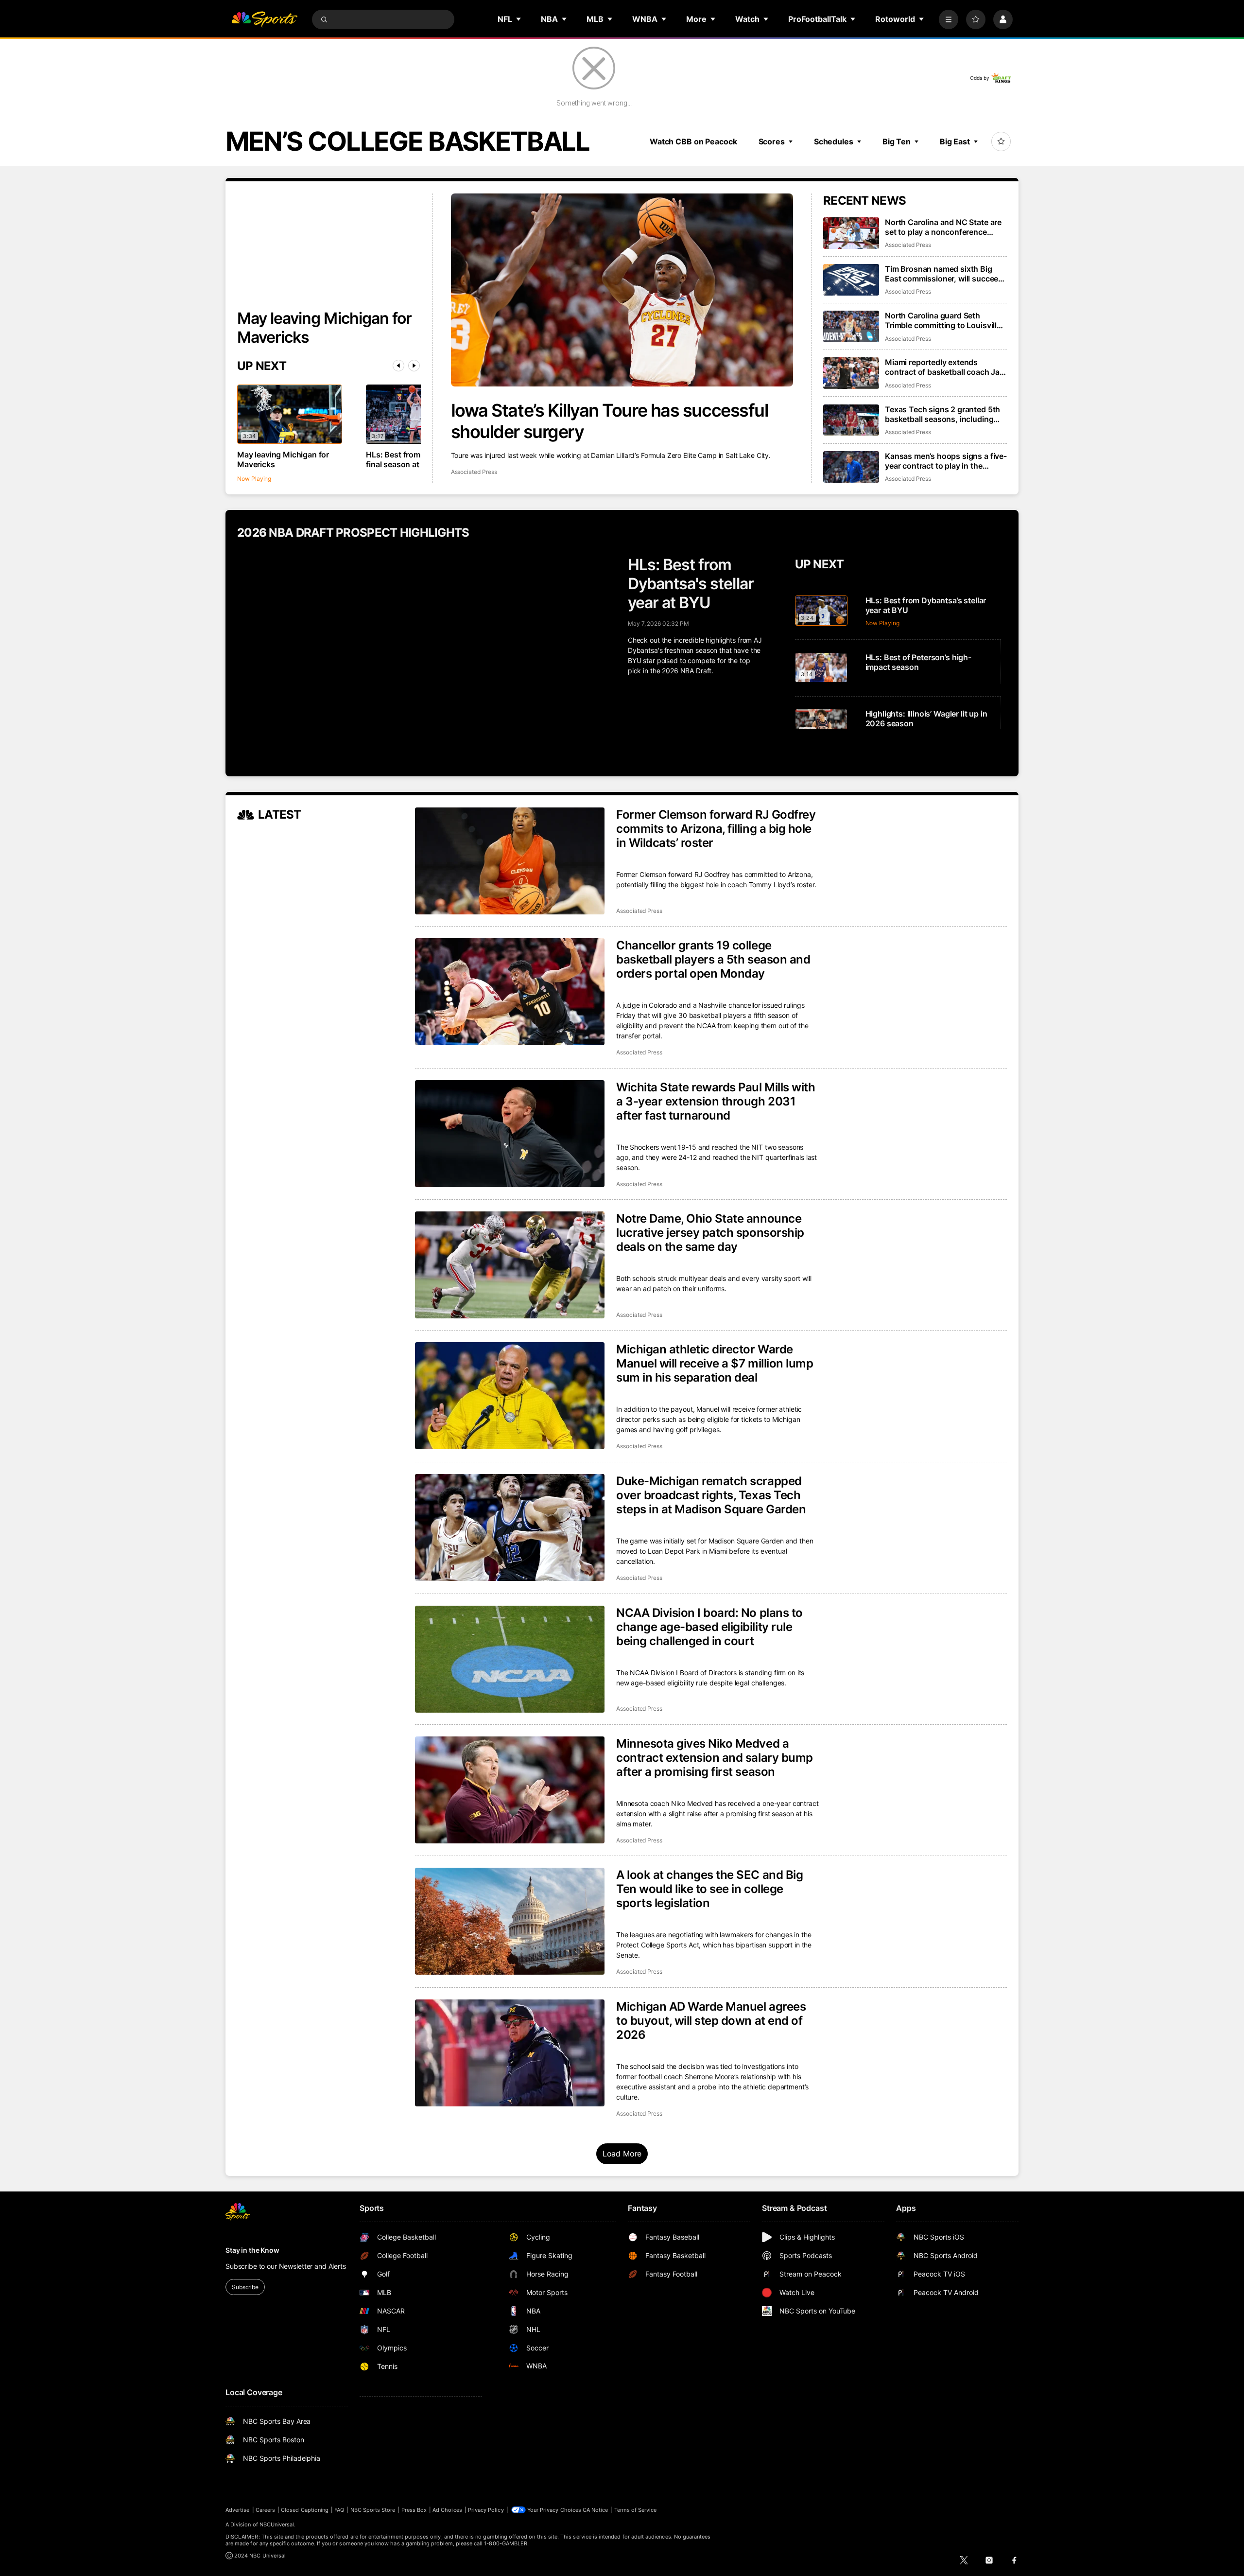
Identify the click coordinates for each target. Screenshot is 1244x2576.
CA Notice (596, 2510)
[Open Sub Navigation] (519, 19)
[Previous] (398, 366)
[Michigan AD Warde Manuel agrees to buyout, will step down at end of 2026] (510, 2053)
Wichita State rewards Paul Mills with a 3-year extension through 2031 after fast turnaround (716, 1101)
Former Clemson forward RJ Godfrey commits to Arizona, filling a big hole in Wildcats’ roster (716, 829)
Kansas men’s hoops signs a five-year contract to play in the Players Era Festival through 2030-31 (946, 461)
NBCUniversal (277, 2524)
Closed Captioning (305, 2510)
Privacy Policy (486, 2510)
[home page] (264, 19)
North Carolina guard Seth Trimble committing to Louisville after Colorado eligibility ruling (943, 320)
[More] (949, 19)
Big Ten (897, 141)
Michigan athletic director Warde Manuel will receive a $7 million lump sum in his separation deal (715, 1363)
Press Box (414, 2510)
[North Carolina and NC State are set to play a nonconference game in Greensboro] (851, 233)
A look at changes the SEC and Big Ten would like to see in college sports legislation (709, 1889)
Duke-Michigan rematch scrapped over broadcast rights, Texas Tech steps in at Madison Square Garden (711, 1495)
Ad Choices (447, 2510)
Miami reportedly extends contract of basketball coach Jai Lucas (943, 367)
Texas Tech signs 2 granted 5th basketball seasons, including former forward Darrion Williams (943, 414)
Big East (955, 141)
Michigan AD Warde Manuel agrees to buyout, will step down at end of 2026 (711, 2021)
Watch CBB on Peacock (693, 141)
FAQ (339, 2510)
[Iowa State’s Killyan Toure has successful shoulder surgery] (622, 290)
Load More (622, 2154)
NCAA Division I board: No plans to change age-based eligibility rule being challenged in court (709, 1627)
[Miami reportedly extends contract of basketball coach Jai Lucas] (851, 373)
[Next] (414, 366)
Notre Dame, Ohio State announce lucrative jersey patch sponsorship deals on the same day (710, 1233)
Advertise (238, 2510)
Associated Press (474, 472)
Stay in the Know (252, 2250)
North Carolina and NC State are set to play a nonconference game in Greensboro (943, 227)
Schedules (834, 141)
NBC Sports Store (373, 2510)
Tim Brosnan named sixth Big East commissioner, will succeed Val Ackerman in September (944, 274)
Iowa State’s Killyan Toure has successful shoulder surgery (610, 421)
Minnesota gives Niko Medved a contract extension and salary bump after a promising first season (715, 1758)
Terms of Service (636, 2510)
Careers (265, 2510)
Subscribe (245, 2287)
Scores (772, 141)
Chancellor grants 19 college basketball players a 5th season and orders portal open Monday (713, 959)
